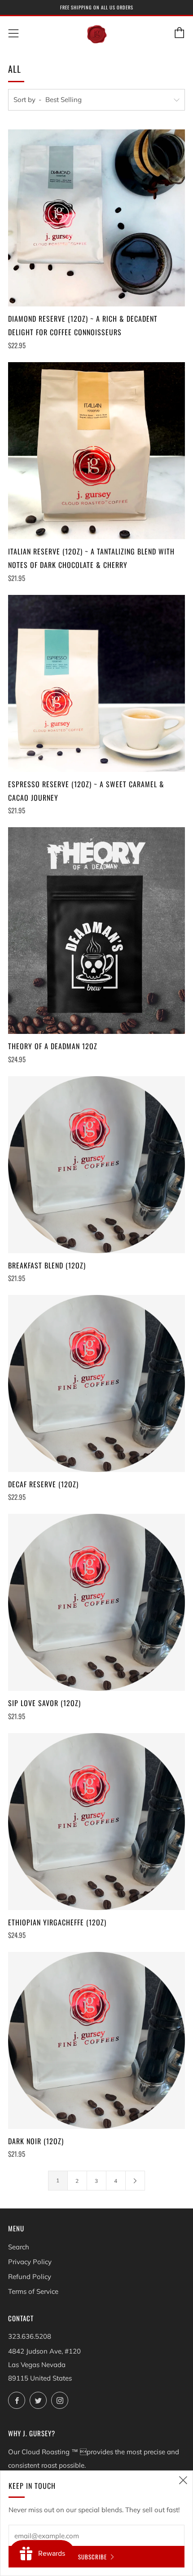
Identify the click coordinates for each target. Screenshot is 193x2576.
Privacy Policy (30, 2262)
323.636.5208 (30, 2336)
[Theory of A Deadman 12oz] (96, 931)
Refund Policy (30, 2277)
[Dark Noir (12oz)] (96, 2040)
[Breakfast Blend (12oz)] (96, 1165)
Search (19, 2247)
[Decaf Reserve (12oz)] (96, 1383)
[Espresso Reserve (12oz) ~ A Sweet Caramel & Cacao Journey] (96, 683)
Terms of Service (33, 2291)
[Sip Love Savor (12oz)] (96, 1602)
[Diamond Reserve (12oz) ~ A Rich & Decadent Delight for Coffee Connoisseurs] (96, 218)
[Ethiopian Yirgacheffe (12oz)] (96, 1822)
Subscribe (92, 2557)
